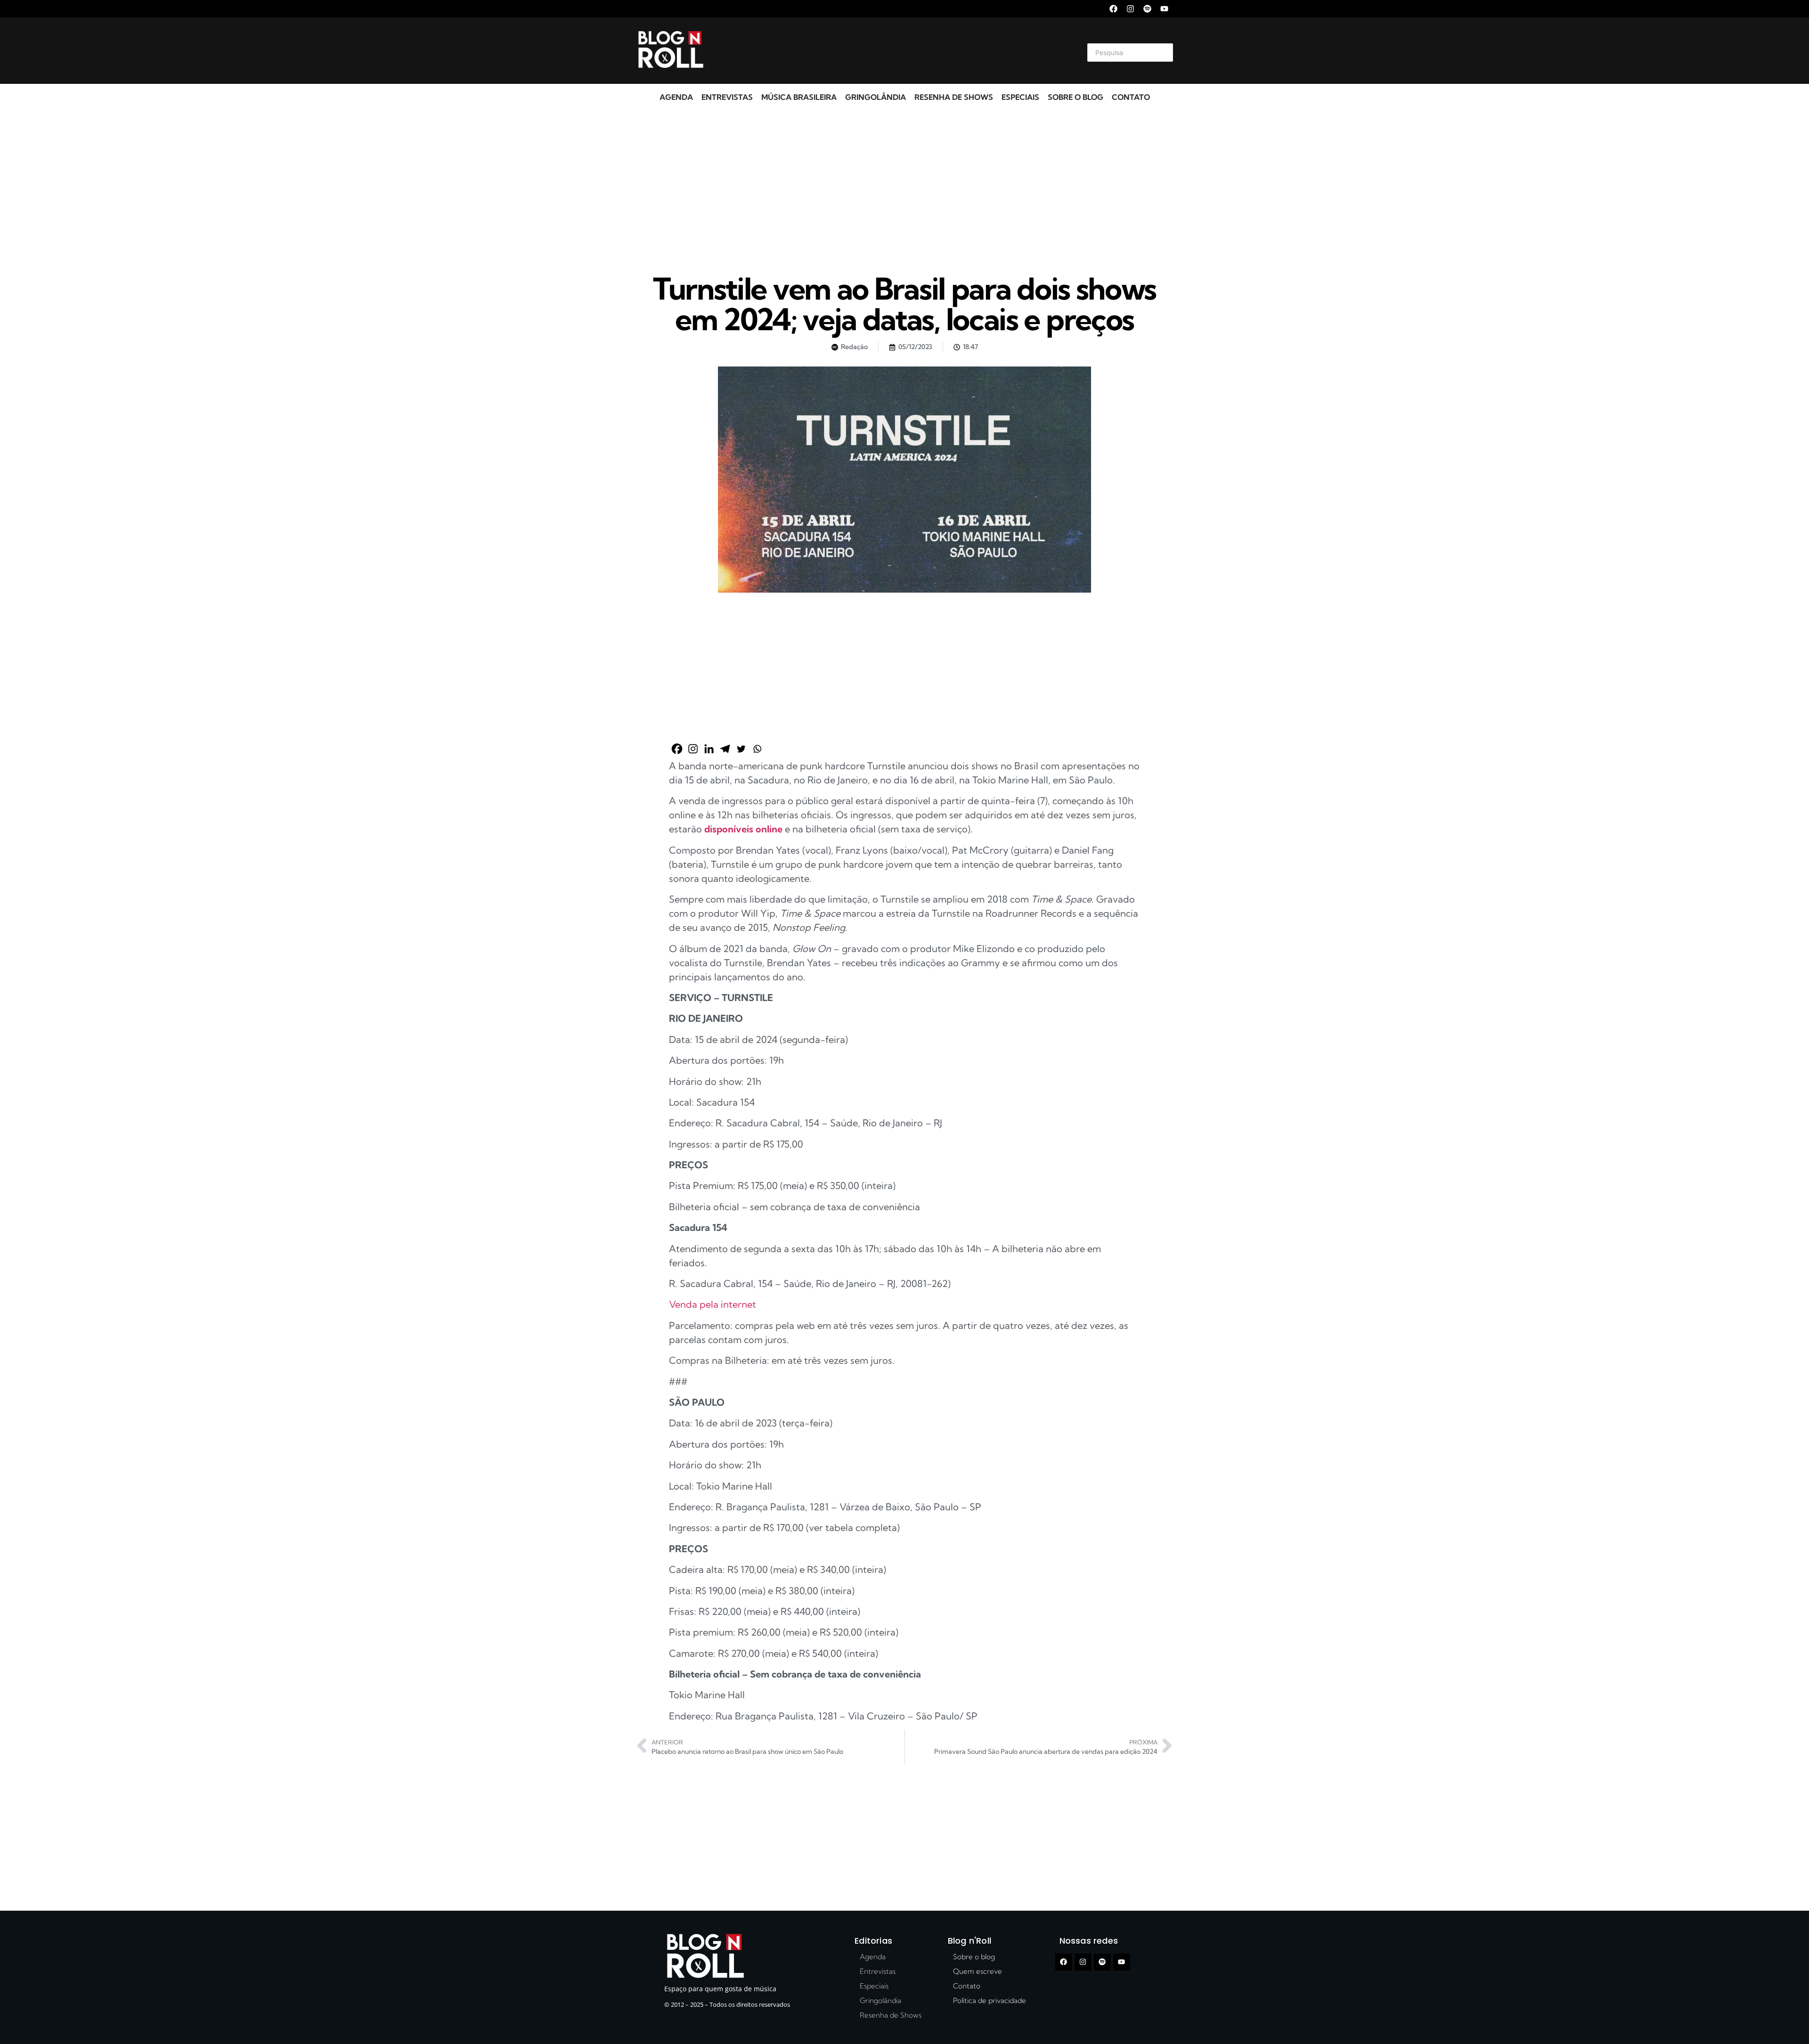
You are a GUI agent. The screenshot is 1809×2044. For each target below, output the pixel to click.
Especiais (1020, 97)
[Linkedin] (709, 749)
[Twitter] (741, 749)
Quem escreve (978, 1971)
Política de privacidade (990, 2000)
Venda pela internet (713, 1304)
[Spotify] (1147, 9)
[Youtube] (1164, 9)
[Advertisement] (893, 51)
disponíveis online (743, 829)
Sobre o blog (1076, 97)
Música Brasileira (799, 97)
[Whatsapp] (757, 749)
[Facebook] (1113, 9)
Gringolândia (876, 97)
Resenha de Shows (954, 97)
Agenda (676, 97)
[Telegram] (725, 749)
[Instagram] (1130, 9)
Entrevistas (727, 97)
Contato (1131, 97)
